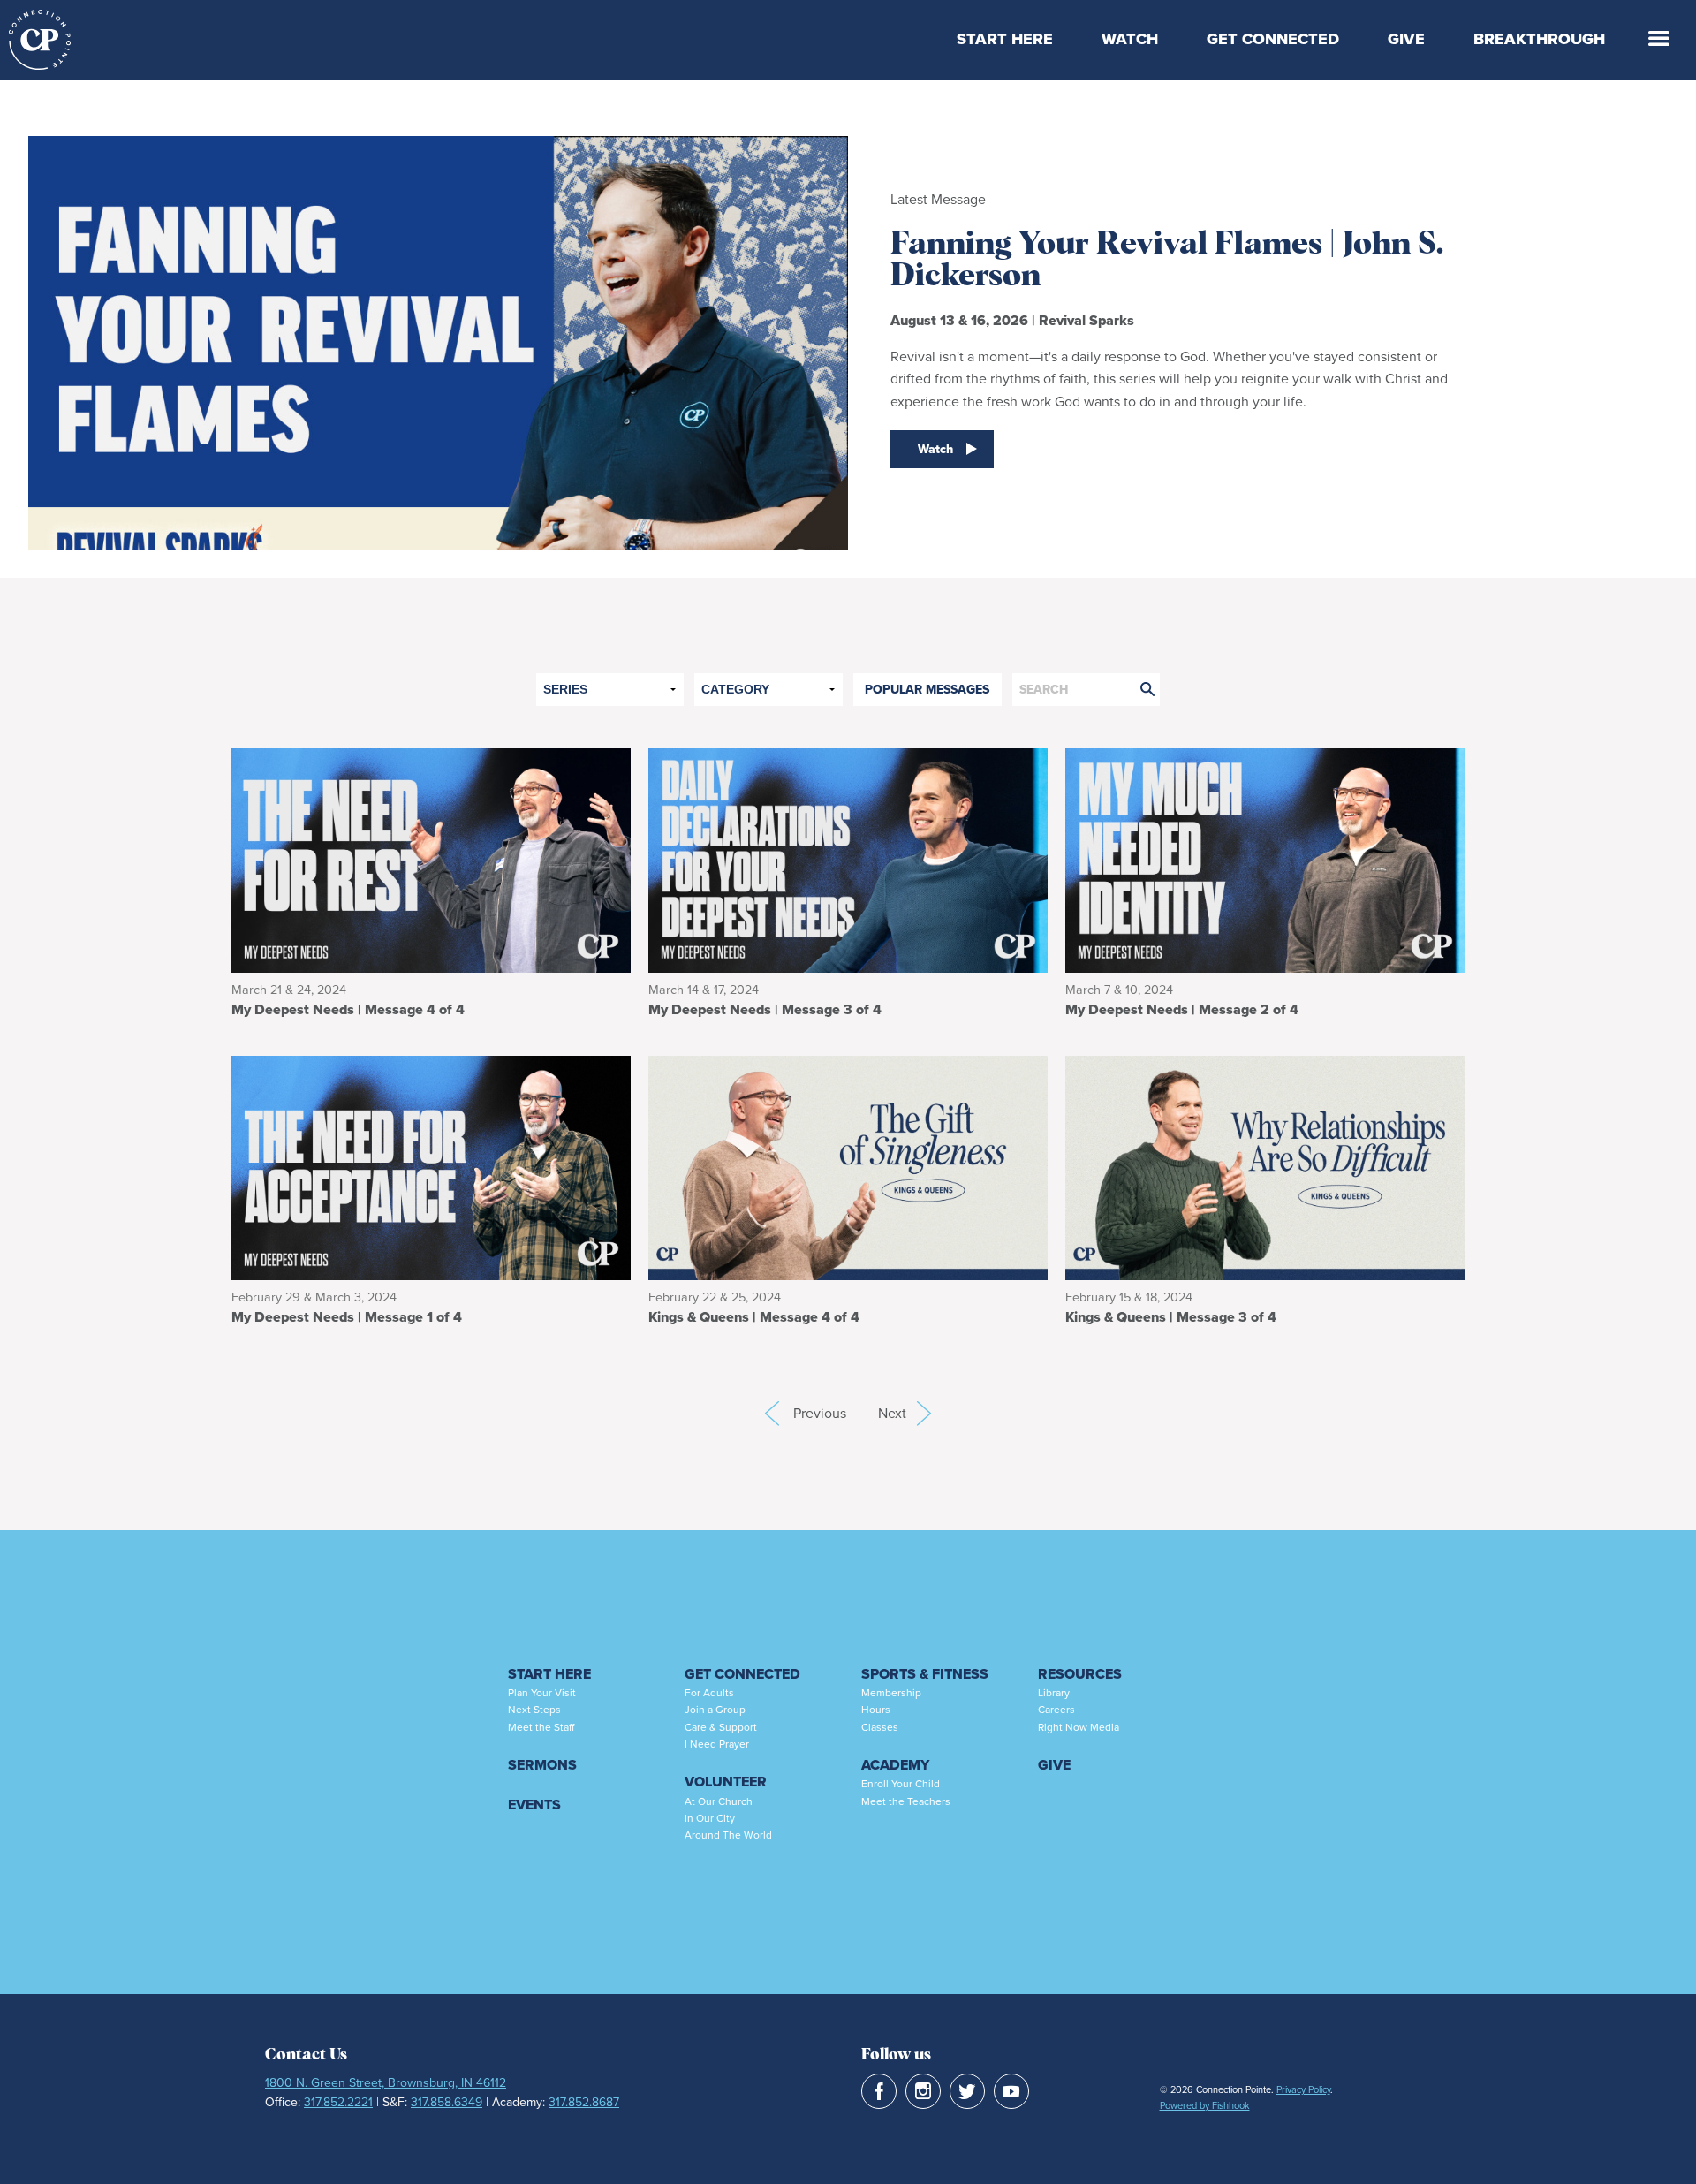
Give (1406, 39)
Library (1054, 1693)
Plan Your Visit (542, 1693)
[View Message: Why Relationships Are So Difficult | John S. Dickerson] (1265, 1167)
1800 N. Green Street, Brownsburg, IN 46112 (386, 2083)
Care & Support (721, 1727)
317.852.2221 (338, 2102)
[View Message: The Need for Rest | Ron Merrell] (431, 859)
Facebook (879, 2091)
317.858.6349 (447, 2102)
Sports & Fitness (925, 1674)
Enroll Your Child (901, 1784)
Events (534, 1805)
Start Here (1005, 39)
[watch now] (438, 329)
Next (905, 1413)
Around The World (728, 1835)
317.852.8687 (584, 2102)
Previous (772, 1414)
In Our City (710, 1818)
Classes (880, 1727)
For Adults (709, 1693)
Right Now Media (1079, 1727)
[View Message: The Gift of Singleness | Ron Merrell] (848, 1167)
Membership (891, 1693)
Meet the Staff (541, 1727)
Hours (876, 1710)
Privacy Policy (1303, 2089)
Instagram (923, 2091)
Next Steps (534, 1710)
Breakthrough (1539, 39)
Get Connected (1273, 39)
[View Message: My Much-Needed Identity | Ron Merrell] (1265, 859)
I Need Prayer (717, 1744)
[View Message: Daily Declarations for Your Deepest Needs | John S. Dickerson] (848, 859)
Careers (1056, 1710)
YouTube (1011, 2091)
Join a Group (715, 1710)
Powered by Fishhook (1205, 2105)
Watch (1130, 39)
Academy (895, 1765)
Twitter (967, 2091)
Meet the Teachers (906, 1801)
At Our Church (719, 1801)
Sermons (542, 1765)
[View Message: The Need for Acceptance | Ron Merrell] (431, 1167)
